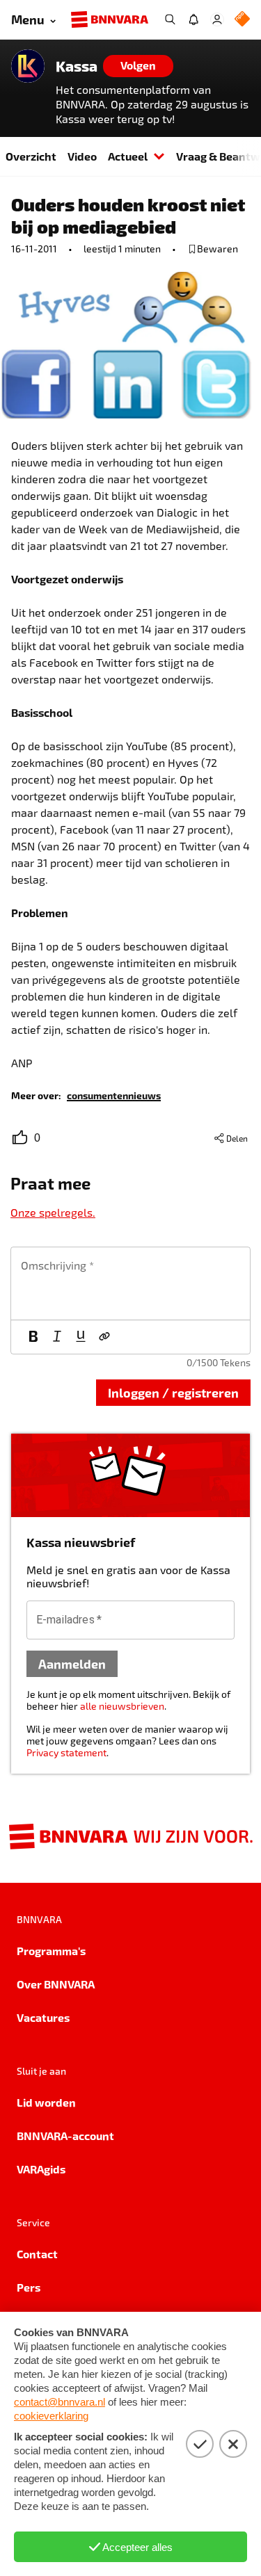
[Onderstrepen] (81, 1337)
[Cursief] (57, 1337)
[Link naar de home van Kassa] (28, 66)
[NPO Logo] (242, 20)
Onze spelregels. (53, 1212)
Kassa (77, 66)
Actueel (128, 156)
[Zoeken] (170, 19)
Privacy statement (66, 1752)
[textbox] (130, 1283)
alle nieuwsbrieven (122, 1706)
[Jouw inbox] (193, 19)
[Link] (104, 1337)
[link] (114, 1095)
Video (82, 156)
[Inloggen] (217, 19)
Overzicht (31, 156)
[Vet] (33, 1337)
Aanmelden (72, 1663)
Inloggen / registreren (173, 1392)
